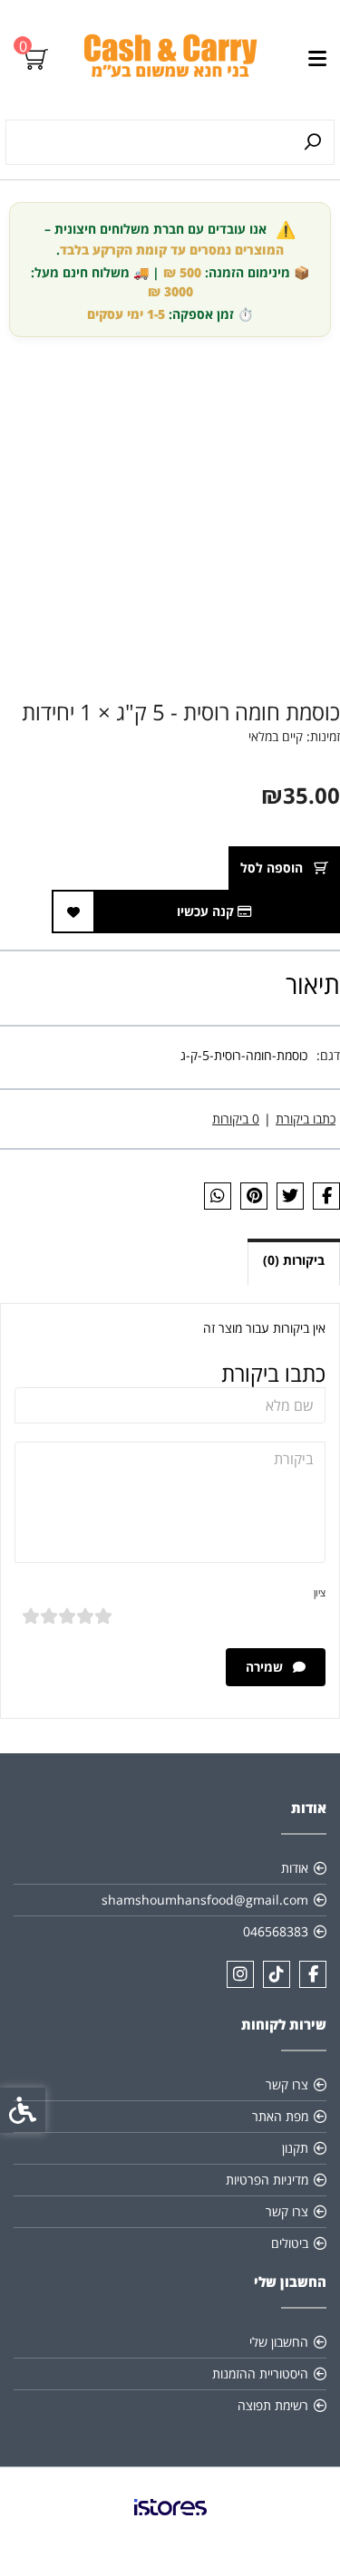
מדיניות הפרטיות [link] (267, 2180)
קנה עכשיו (207, 911)
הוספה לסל (273, 868)
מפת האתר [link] (280, 2116)
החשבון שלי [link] (279, 2342)
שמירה (266, 1667)
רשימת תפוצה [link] (273, 2405)
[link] (170, 60)
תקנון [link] (295, 2148)
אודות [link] (295, 1868)
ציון (320, 1592)
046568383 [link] (276, 1931)
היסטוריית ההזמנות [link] (260, 2373)
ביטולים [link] (290, 2243)
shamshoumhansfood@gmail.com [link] (205, 1900)
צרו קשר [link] (287, 2084)
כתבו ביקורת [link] (306, 1119)
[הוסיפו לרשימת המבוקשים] (73, 912)
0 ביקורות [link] (236, 1119)
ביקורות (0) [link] (294, 1260)
